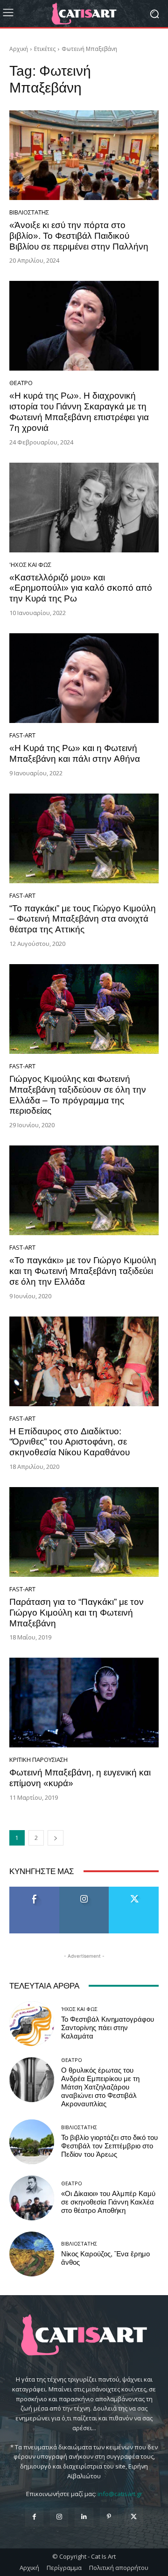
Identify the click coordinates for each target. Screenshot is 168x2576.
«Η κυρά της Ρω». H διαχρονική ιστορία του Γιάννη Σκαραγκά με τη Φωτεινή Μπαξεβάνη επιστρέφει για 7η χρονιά (79, 411)
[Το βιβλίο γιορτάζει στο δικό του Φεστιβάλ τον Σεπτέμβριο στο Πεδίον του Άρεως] (32, 2142)
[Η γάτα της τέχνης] (84, 14)
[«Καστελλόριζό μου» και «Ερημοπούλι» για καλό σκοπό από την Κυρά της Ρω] (84, 508)
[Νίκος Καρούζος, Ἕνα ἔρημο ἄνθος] (32, 2254)
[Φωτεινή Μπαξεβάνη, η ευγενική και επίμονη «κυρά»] (84, 1703)
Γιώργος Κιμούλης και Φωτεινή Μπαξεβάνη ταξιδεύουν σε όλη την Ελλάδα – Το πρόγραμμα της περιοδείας (78, 1095)
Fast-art (22, 735)
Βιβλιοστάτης (29, 212)
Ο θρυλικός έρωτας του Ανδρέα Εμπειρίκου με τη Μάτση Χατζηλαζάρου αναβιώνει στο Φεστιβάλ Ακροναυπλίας (100, 2087)
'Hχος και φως (30, 565)
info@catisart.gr (120, 2494)
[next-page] (56, 1838)
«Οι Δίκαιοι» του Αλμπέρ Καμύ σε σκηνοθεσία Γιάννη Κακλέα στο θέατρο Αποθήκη (108, 2202)
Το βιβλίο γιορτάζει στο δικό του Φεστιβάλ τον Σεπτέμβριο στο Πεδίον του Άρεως (109, 2146)
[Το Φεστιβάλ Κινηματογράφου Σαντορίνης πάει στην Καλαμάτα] (32, 2024)
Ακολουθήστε (84, 1890)
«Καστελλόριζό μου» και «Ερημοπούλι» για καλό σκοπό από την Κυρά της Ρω (81, 588)
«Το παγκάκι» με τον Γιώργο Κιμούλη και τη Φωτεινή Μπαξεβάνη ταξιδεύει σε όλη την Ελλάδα (83, 1271)
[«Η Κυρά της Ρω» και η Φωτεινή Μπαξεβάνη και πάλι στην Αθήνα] (84, 678)
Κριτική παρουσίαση (38, 1760)
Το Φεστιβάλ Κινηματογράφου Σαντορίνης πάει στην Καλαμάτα (108, 2028)
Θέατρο (21, 383)
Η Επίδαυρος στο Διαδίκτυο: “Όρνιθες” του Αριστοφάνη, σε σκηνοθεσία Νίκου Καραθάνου (70, 1442)
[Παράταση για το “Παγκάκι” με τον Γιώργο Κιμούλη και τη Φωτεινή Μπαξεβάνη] (84, 1532)
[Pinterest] (109, 2517)
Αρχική (19, 49)
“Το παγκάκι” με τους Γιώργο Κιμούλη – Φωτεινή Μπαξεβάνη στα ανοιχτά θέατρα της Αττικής (83, 919)
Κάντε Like (35, 1890)
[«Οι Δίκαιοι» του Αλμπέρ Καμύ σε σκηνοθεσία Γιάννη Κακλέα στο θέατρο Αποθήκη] (32, 2198)
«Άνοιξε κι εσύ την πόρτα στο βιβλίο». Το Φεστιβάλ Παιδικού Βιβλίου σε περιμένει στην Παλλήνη (79, 236)
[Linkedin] (84, 2517)
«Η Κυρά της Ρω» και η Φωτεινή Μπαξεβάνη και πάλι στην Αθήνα (75, 753)
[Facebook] (34, 2517)
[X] (134, 2517)
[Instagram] (59, 2517)
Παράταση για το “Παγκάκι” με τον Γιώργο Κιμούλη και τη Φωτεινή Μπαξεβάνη (77, 1613)
